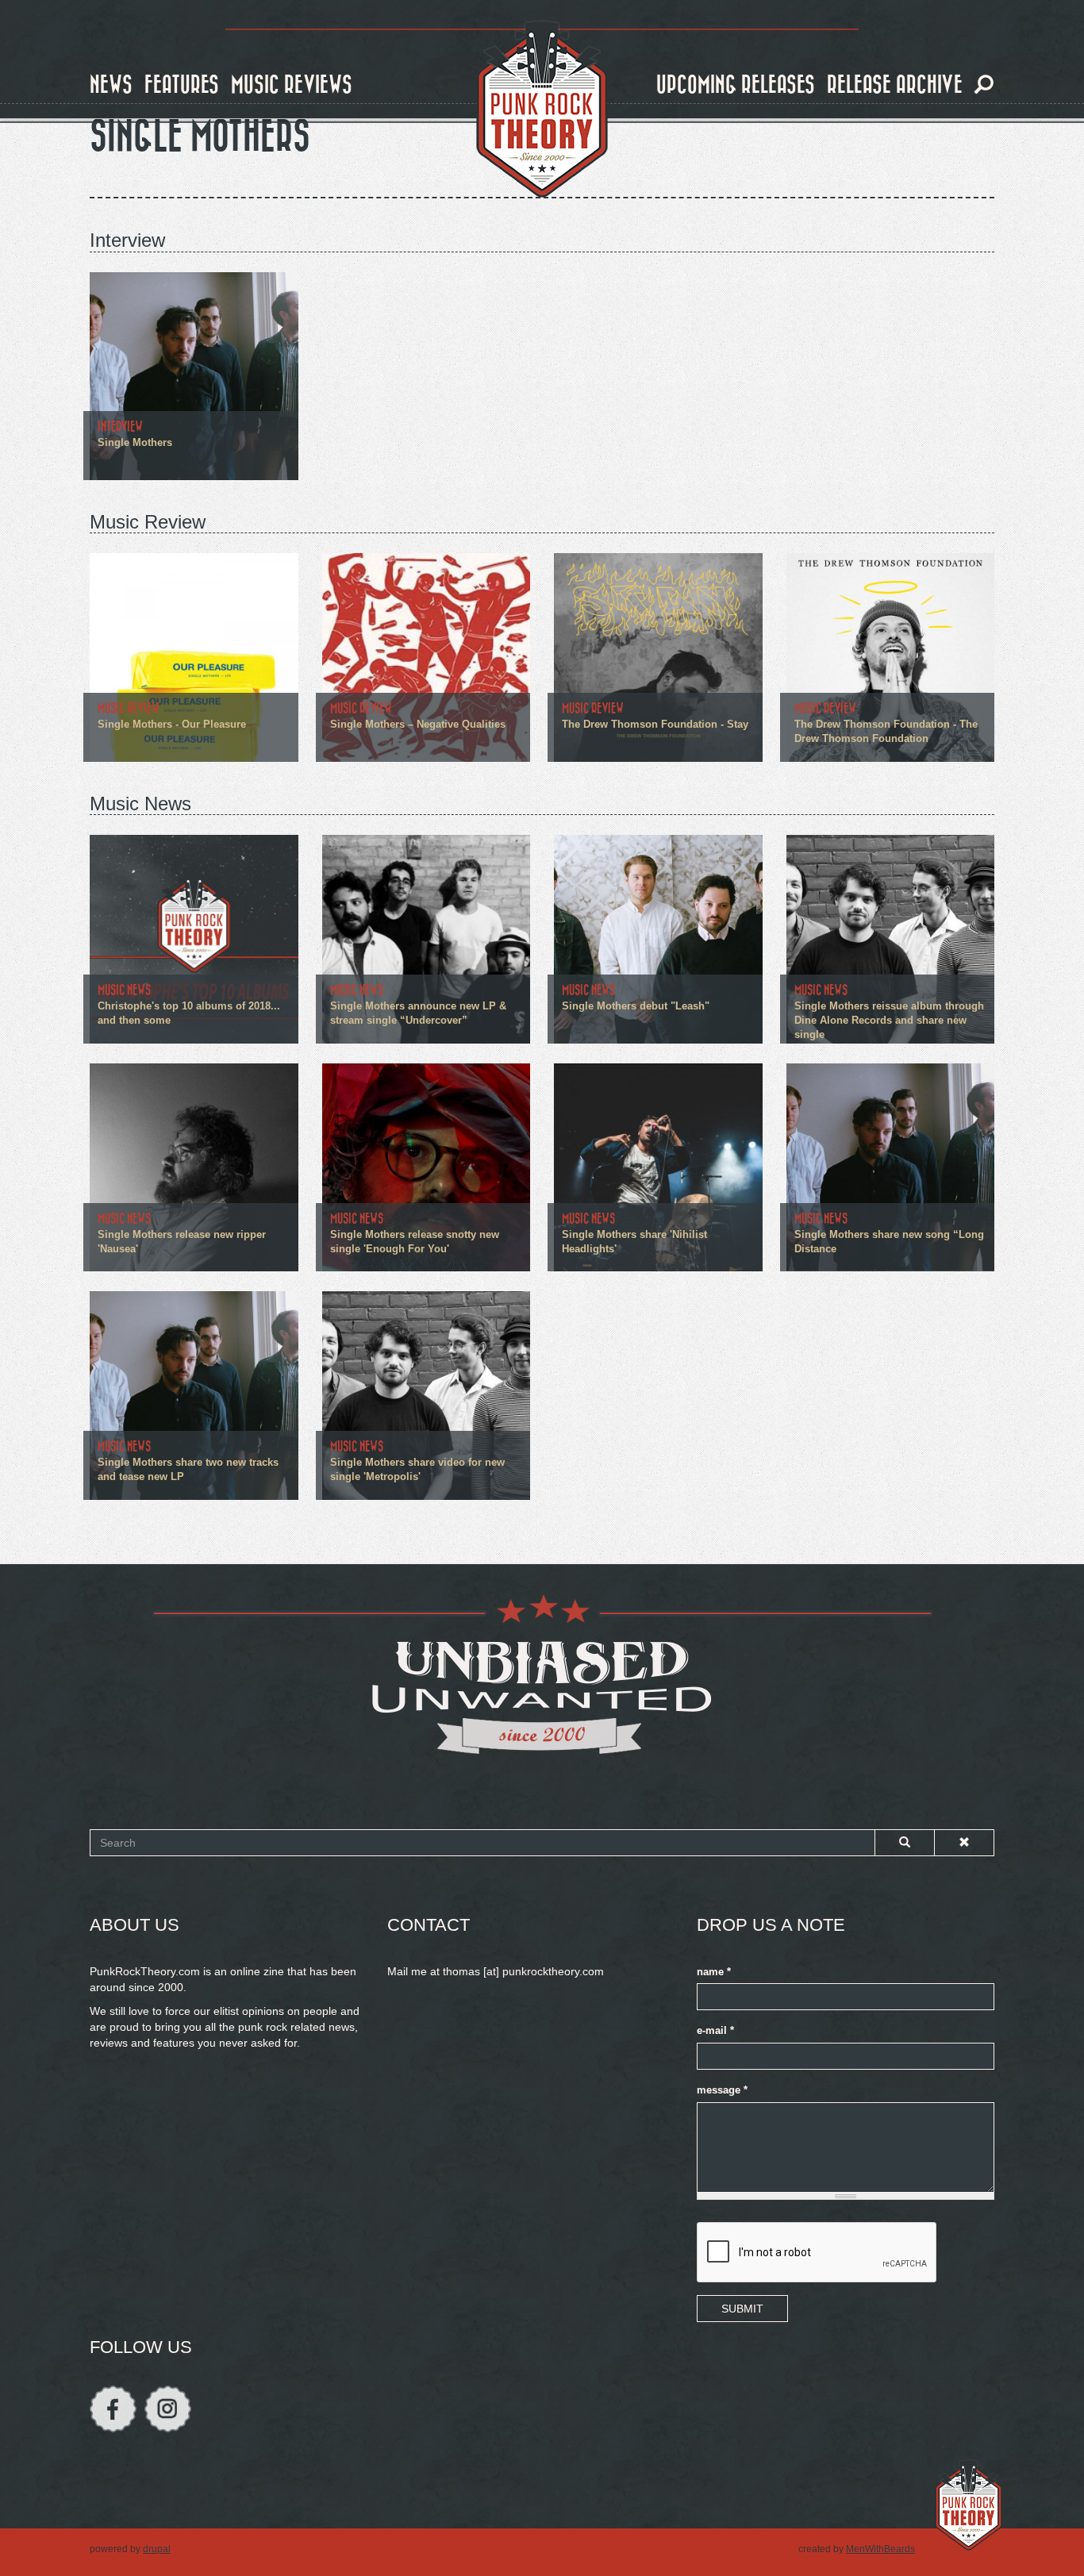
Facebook (113, 2409)
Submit (742, 2309)
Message (722, 2090)
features (182, 85)
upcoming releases (736, 85)
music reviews (292, 85)
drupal (157, 2549)
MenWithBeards (880, 2549)
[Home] (542, 110)
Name (714, 1972)
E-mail (715, 2031)
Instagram (168, 2409)
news (111, 85)
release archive (895, 85)
